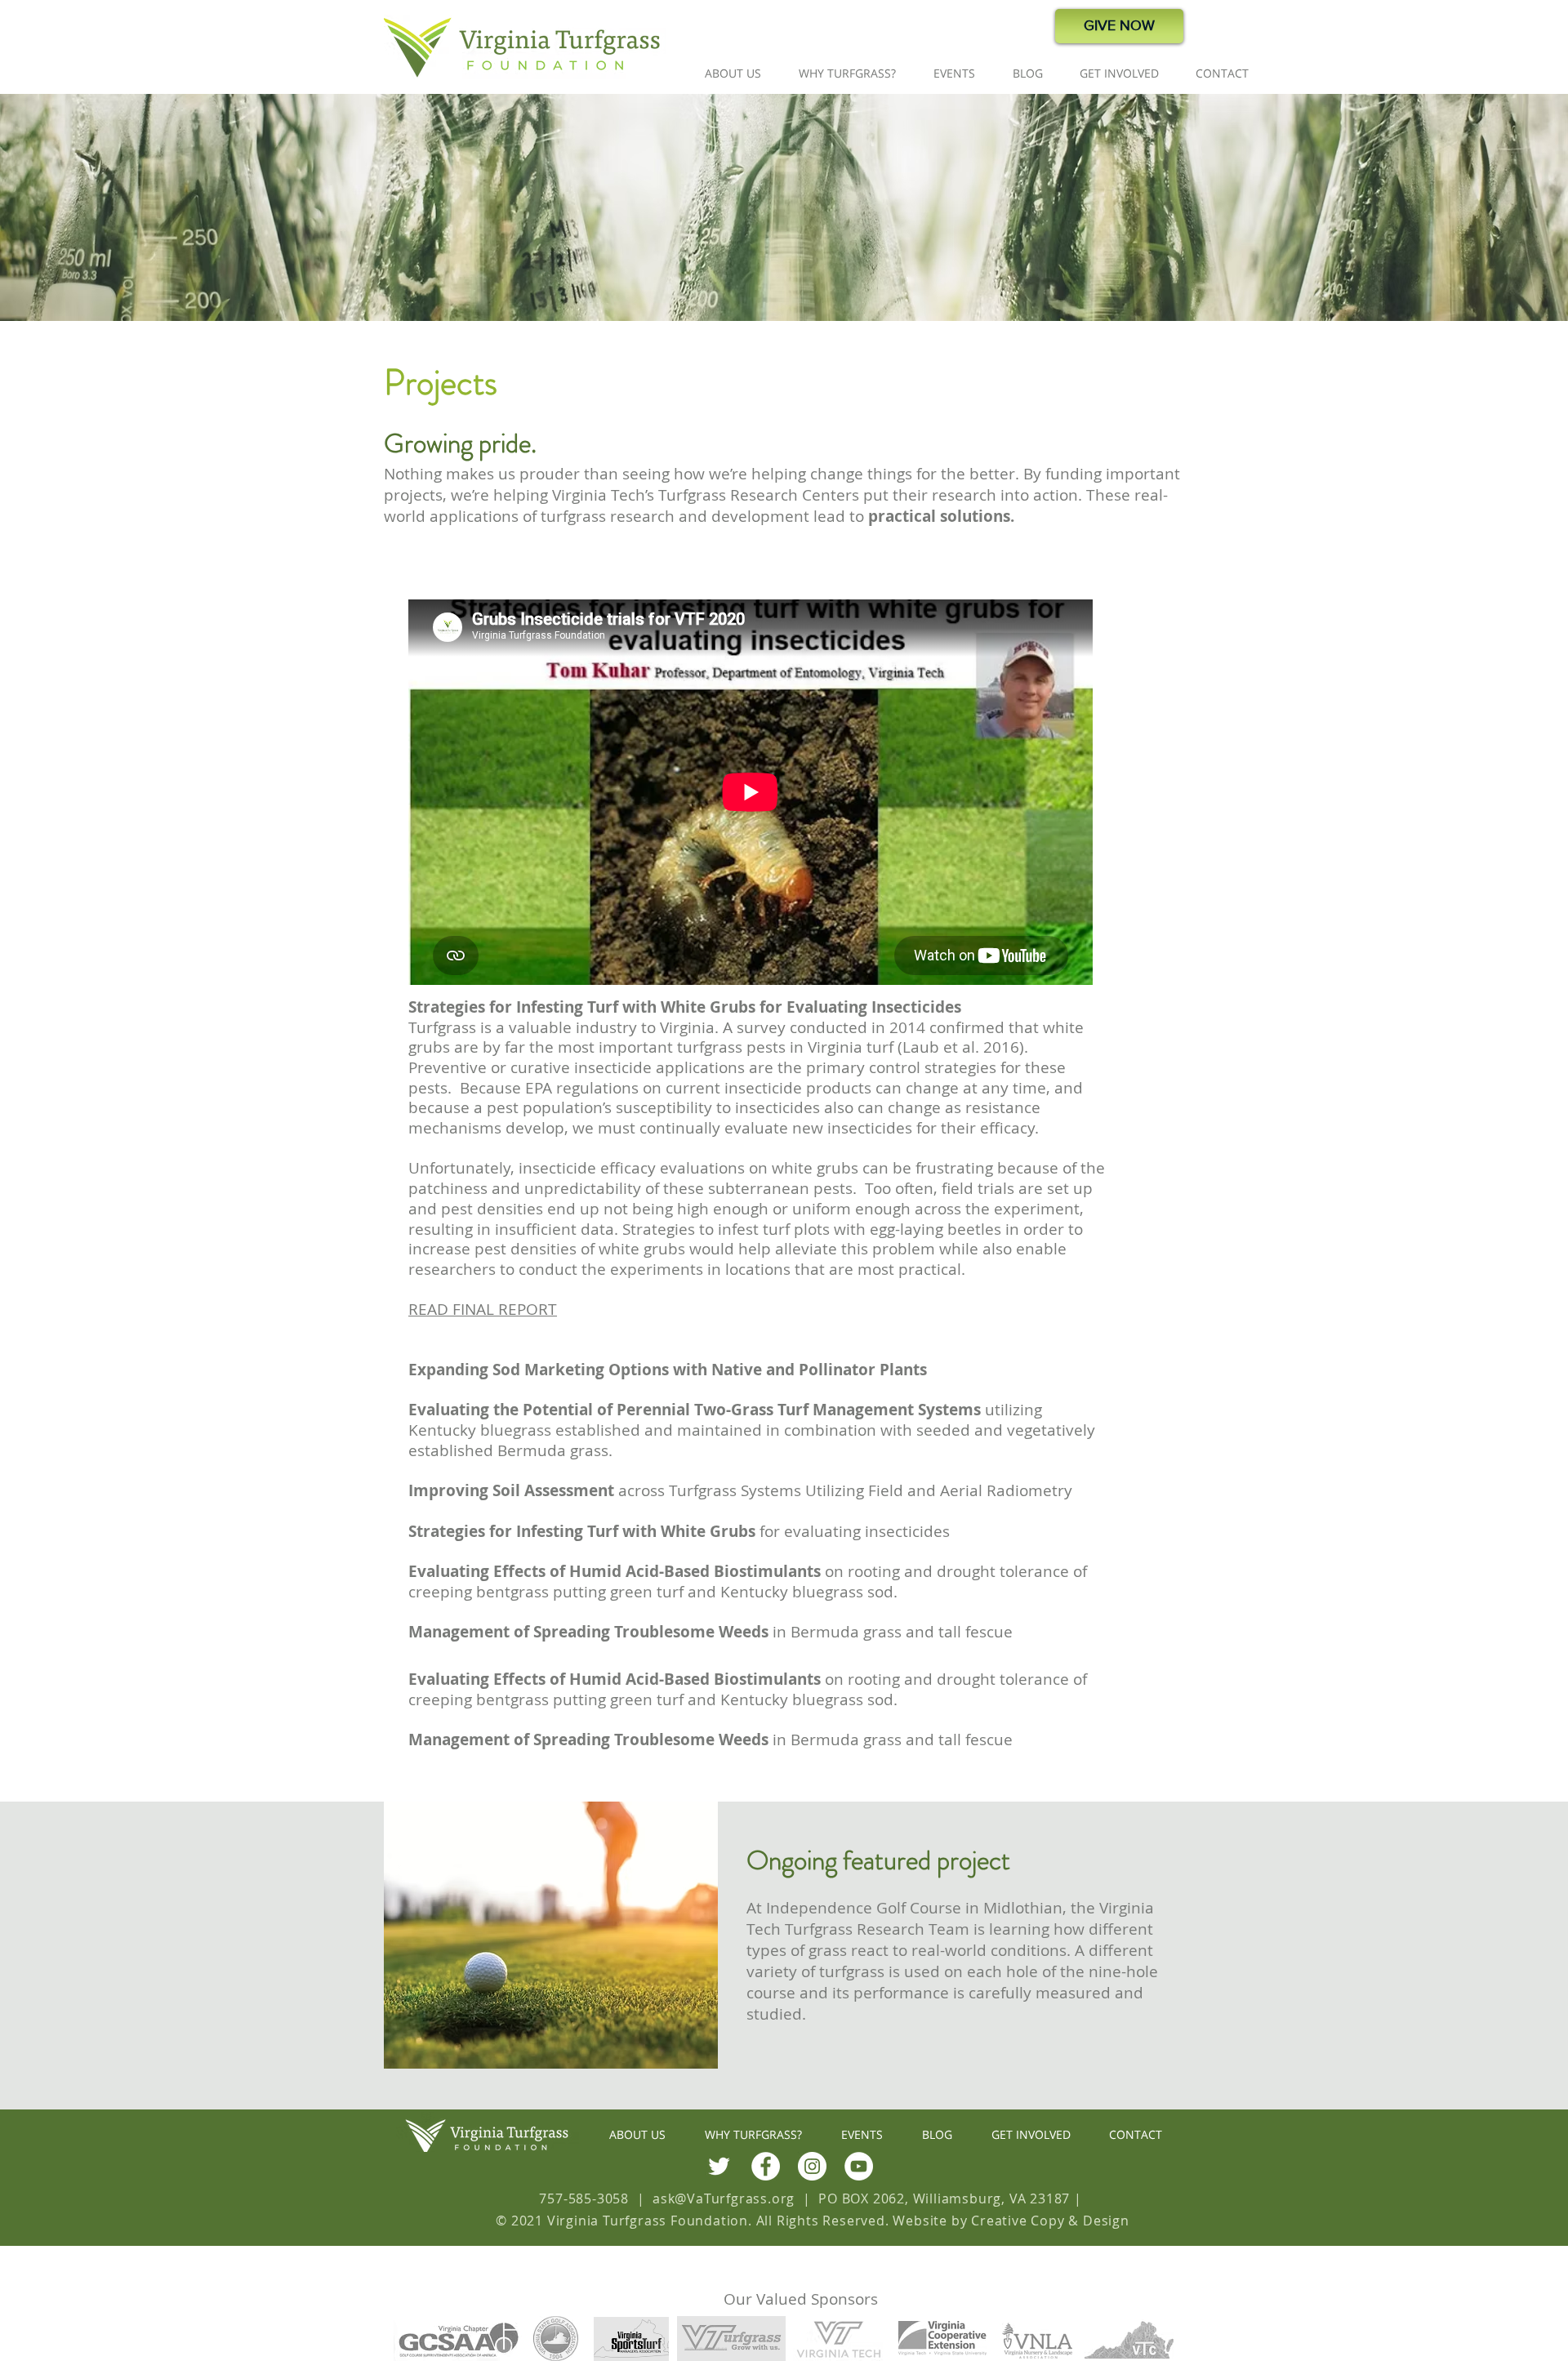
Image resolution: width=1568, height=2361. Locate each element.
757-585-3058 (584, 2198)
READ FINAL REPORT (483, 1309)
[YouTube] (859, 2166)
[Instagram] (812, 2166)
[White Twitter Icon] (719, 2166)
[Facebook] (766, 2166)
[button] (733, 73)
